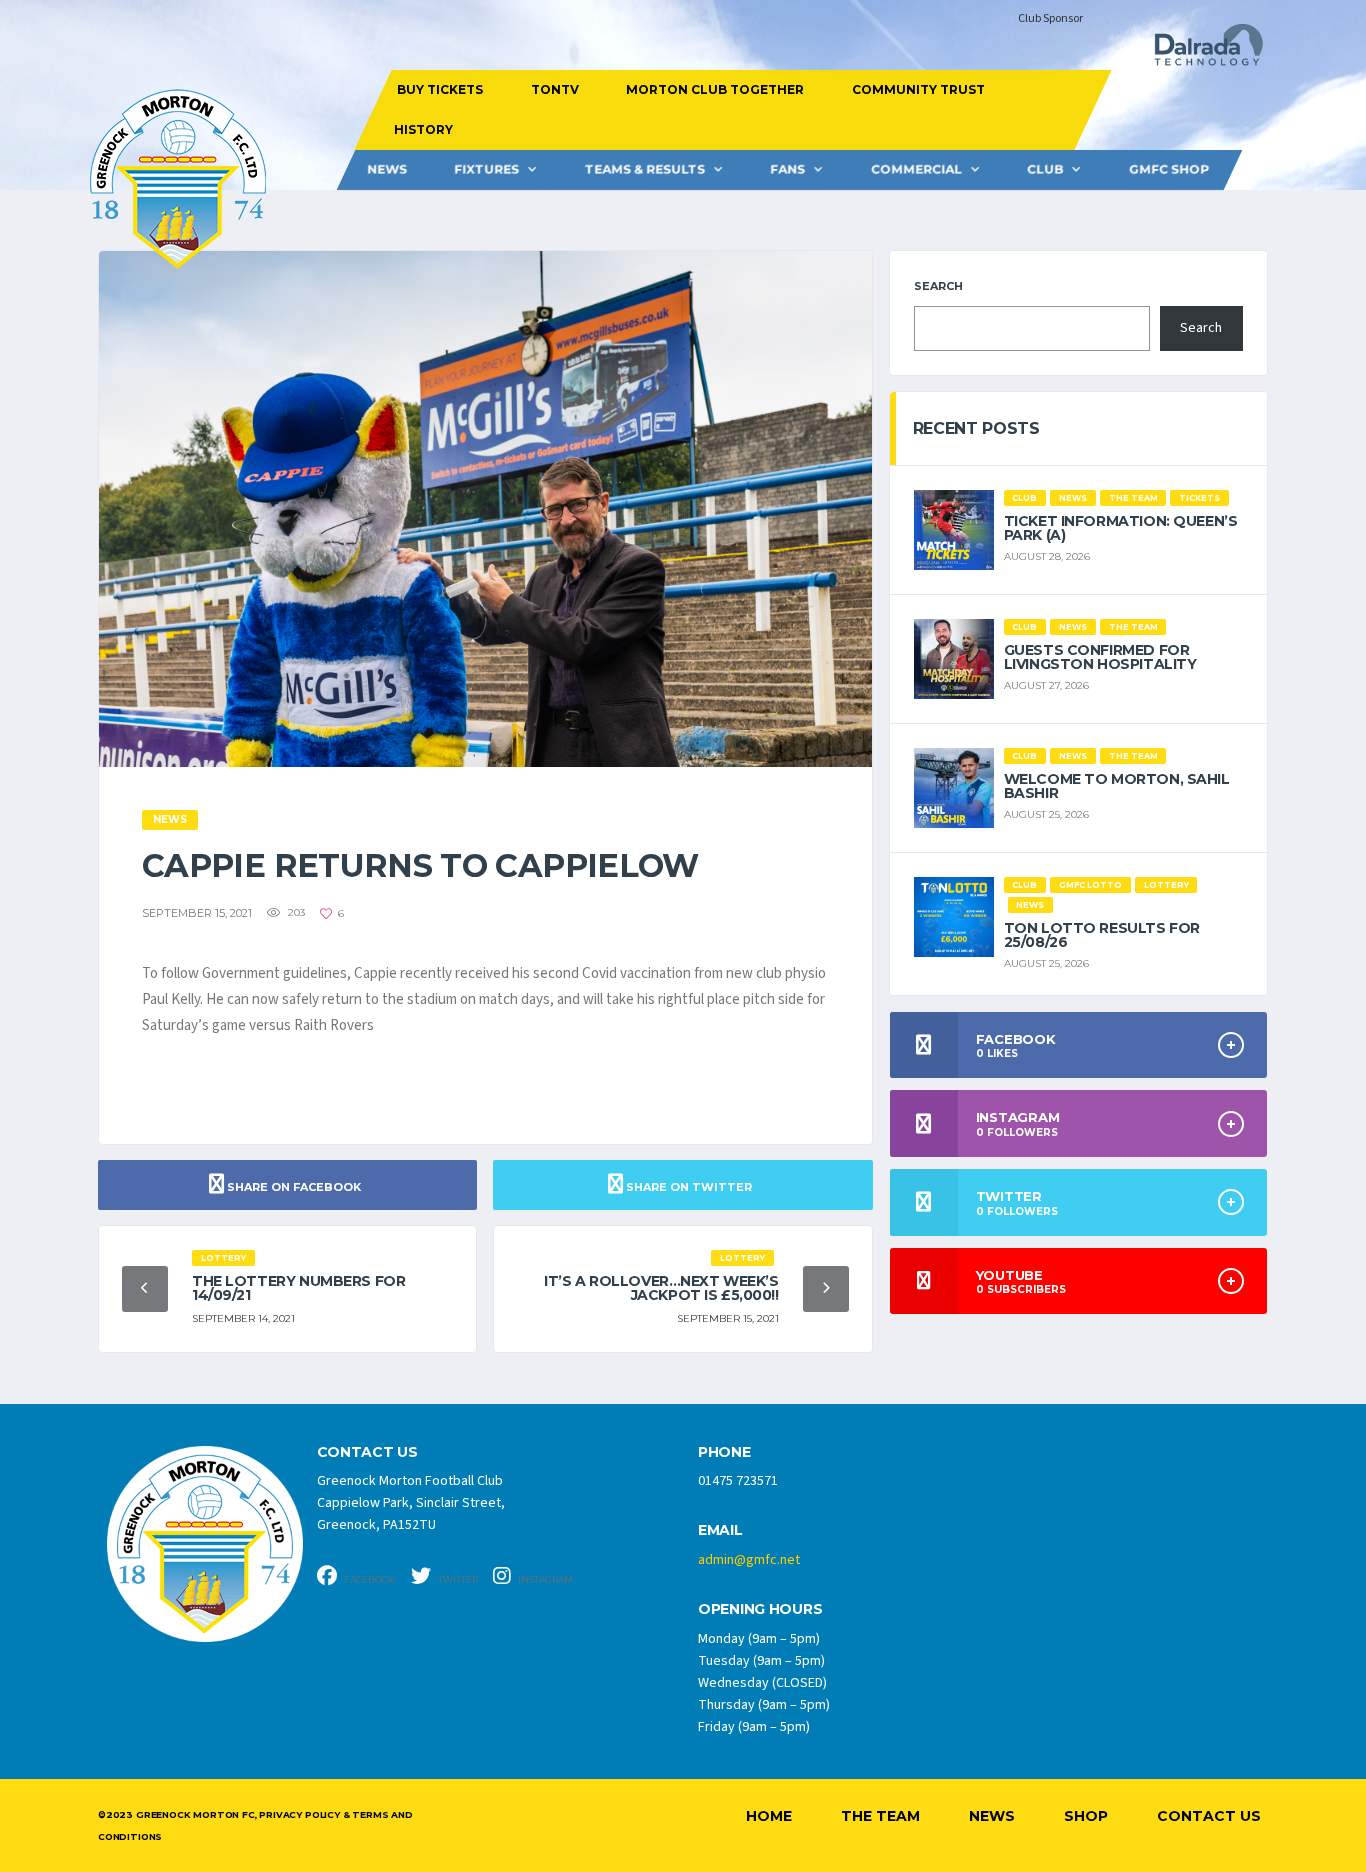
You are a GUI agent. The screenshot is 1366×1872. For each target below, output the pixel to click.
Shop (1086, 1816)
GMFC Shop (1169, 169)
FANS (787, 169)
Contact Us (1209, 1816)
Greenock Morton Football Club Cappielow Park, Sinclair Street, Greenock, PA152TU (411, 1503)
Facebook (369, 1579)
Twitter (457, 1579)
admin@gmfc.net (749, 1560)
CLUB (1045, 169)
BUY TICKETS (440, 89)
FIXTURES (486, 169)
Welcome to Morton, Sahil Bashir (1117, 786)
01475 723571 (738, 1481)
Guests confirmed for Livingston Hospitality (1100, 657)
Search (938, 286)
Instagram (544, 1579)
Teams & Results (645, 169)
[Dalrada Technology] (1200, 50)
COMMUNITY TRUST (917, 89)
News (387, 169)
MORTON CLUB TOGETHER (715, 89)
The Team (880, 1816)
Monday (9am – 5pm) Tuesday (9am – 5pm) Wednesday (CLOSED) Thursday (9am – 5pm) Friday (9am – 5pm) (764, 1683)
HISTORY (422, 129)
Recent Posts (976, 428)
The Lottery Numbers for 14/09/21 (298, 1288)
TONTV (554, 89)
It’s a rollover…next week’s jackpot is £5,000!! (661, 1288)
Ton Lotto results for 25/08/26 (1102, 935)
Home (769, 1816)
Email (720, 1530)
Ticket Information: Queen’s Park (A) (1121, 528)
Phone (724, 1452)
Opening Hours (760, 1609)
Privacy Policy (299, 1814)
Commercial (916, 169)
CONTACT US (367, 1452)
